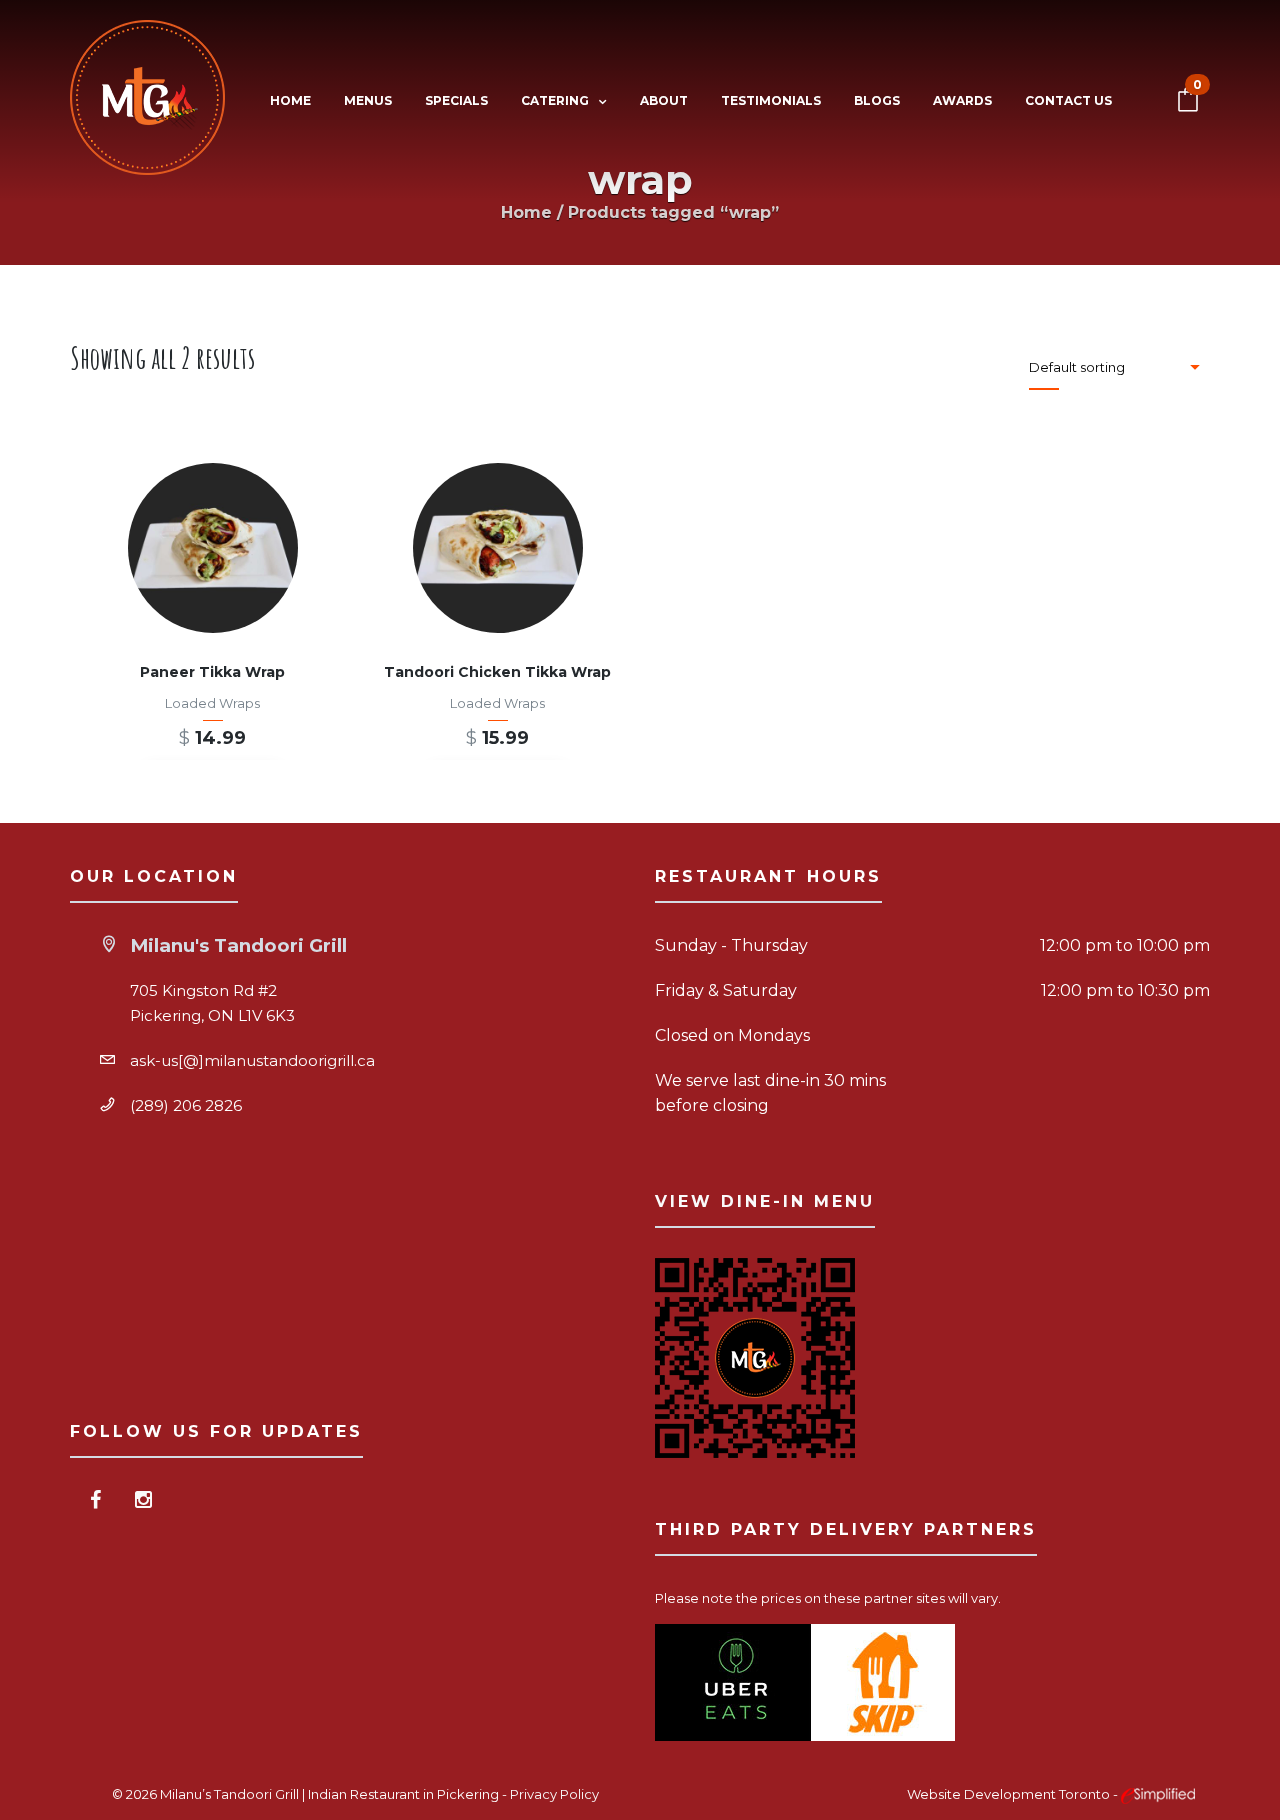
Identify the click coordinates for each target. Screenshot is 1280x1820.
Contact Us (1068, 100)
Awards (962, 100)
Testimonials (771, 100)
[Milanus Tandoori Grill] (147, 101)
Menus (368, 100)
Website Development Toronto (1010, 1794)
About (664, 100)
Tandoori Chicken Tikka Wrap (497, 672)
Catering (555, 100)
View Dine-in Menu (765, 1201)
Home (290, 100)
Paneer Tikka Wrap (212, 672)
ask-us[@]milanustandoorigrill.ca (252, 1060)
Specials (456, 100)
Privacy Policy (554, 1794)
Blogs (877, 100)
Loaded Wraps (212, 703)
